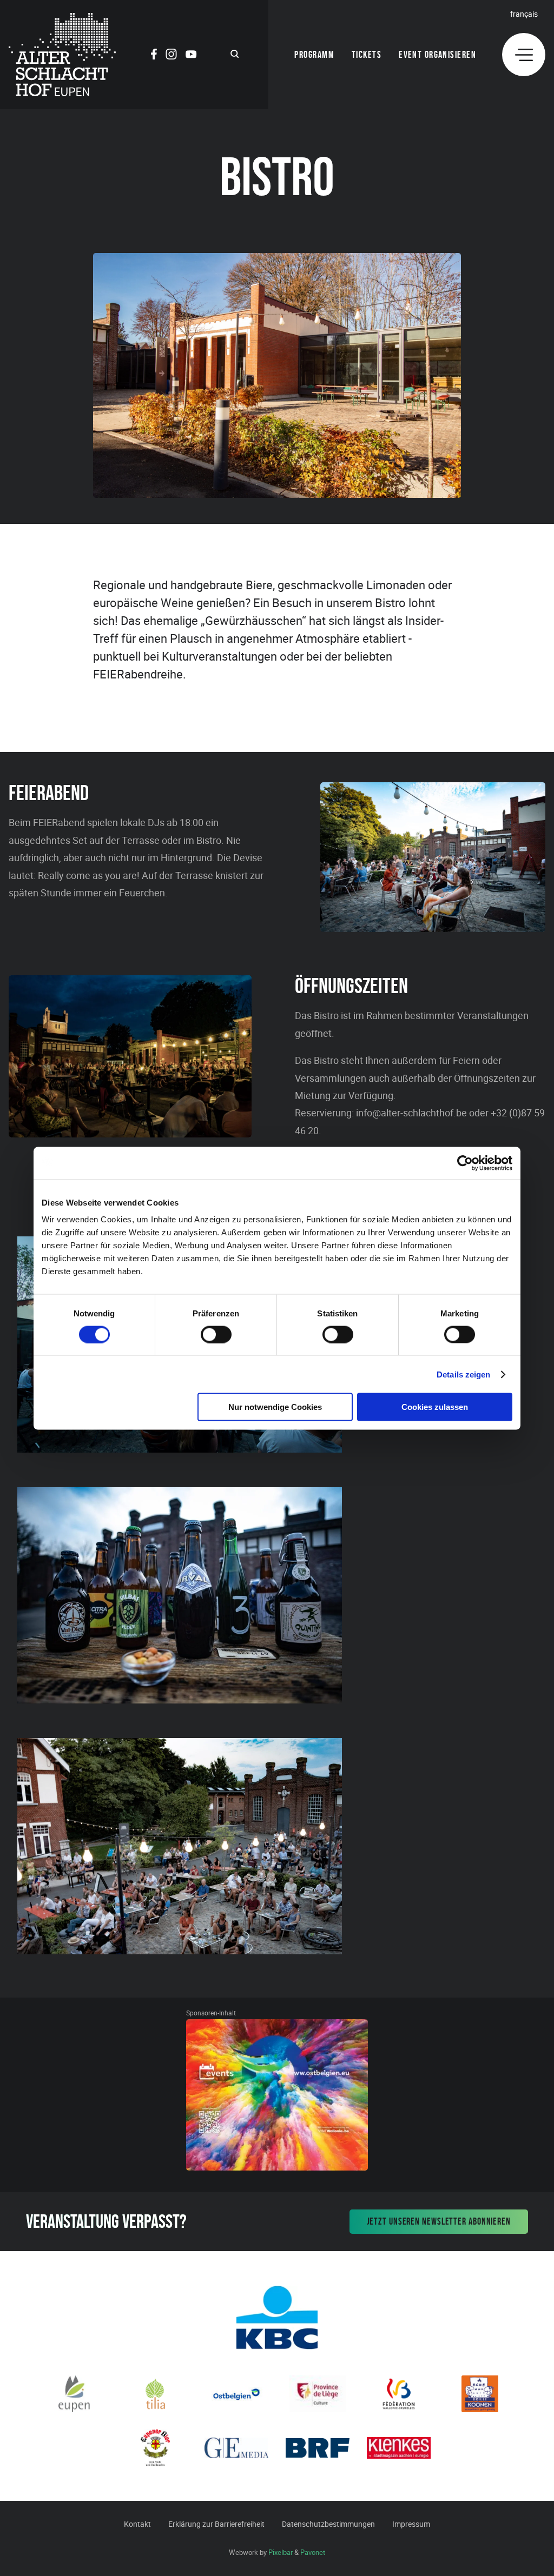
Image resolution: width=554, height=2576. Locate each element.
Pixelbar (281, 2552)
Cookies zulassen (435, 1407)
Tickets (367, 55)
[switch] (216, 1334)
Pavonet (313, 2552)
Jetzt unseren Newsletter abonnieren (439, 2221)
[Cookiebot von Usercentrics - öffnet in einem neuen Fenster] (465, 1163)
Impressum (411, 2524)
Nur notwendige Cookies (275, 1407)
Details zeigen (463, 1374)
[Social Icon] (154, 56)
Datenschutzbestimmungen (328, 2524)
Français (524, 14)
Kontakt (137, 2524)
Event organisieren (437, 55)
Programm (314, 55)
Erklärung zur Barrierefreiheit (216, 2524)
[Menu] (524, 55)
